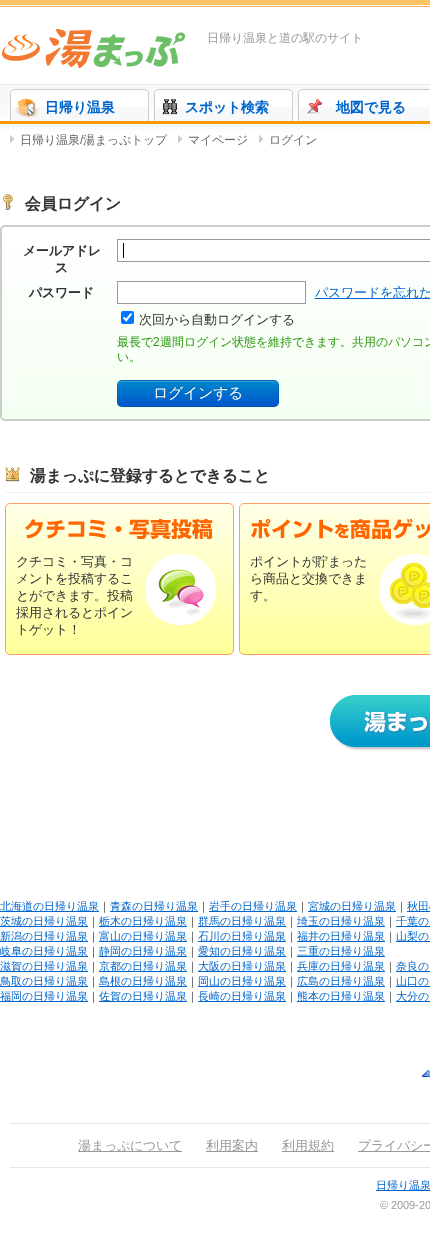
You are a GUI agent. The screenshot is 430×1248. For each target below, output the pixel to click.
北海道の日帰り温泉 (49, 906)
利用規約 (308, 1145)
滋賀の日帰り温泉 (44, 966)
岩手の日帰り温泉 (253, 906)
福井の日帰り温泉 (341, 936)
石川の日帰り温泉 (242, 936)
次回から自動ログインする (217, 319)
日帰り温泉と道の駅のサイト (285, 38)
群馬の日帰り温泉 (242, 921)
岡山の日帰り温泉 (242, 981)
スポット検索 (227, 107)
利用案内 (232, 1145)
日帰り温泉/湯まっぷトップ (93, 140)
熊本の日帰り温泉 (341, 996)
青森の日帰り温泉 (154, 906)
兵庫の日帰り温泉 (341, 966)
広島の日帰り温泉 (341, 981)
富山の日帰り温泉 (143, 936)
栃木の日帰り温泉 (143, 921)
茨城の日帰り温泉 (44, 921)
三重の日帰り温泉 (341, 951)
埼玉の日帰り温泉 (341, 921)
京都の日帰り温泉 (143, 966)
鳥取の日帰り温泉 (44, 981)
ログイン (293, 140)
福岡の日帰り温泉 (44, 996)
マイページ (218, 140)
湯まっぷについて (130, 1145)
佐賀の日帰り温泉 (143, 996)
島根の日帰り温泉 (143, 981)
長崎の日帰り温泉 (242, 996)
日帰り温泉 (80, 107)
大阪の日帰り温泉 (242, 966)
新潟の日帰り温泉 (44, 936)
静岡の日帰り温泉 (143, 951)
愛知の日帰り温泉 (242, 951)
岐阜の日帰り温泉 (44, 951)
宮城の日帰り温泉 (352, 906)
